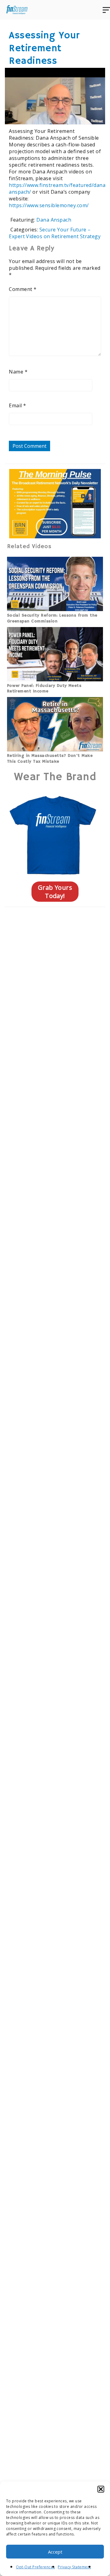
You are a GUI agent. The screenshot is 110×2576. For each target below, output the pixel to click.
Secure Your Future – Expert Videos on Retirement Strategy (55, 233)
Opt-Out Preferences (35, 2567)
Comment (23, 289)
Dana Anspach (54, 220)
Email (17, 405)
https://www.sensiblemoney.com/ (49, 205)
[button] (101, 2489)
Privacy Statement (74, 2567)
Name (18, 372)
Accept (55, 2552)
